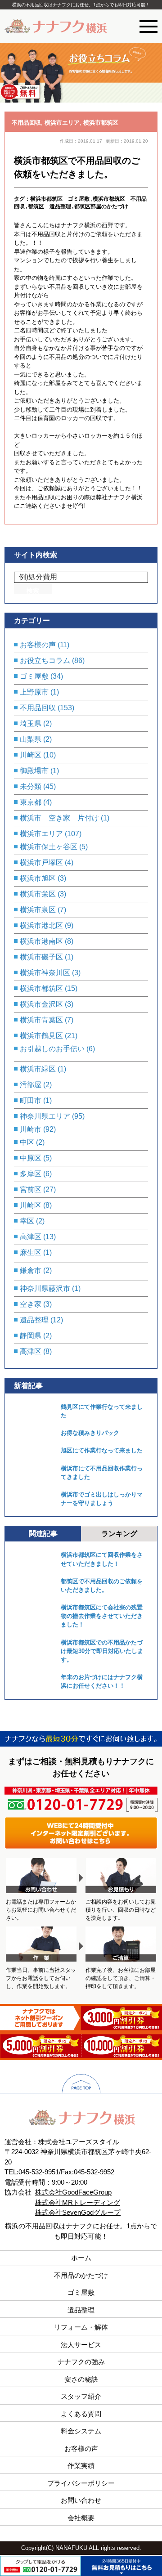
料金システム (81, 2431)
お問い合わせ (81, 2500)
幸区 (27, 1221)
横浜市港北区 (41, 925)
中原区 (31, 1158)
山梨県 (31, 739)
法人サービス (81, 2345)
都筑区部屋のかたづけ (101, 206)
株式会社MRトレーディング (78, 2202)
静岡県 (31, 1336)
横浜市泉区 (38, 910)
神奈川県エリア (45, 1116)
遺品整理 (34, 1320)
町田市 (31, 1100)
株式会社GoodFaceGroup (73, 2192)
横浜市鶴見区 (41, 1036)
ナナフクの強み (81, 2362)
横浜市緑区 (38, 1069)
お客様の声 (38, 645)
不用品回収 (26, 123)
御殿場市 (34, 771)
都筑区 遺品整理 (49, 206)
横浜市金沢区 (41, 1004)
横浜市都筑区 (101, 123)
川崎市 (31, 1129)
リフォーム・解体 (81, 2327)
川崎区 (31, 755)
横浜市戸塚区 (41, 862)
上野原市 (34, 692)
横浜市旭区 (38, 878)
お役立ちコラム (45, 661)
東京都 (31, 802)
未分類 (31, 786)
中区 (27, 1142)
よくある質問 (81, 2414)
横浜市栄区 (38, 894)
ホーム (81, 2258)
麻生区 (31, 1252)
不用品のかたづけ (81, 2275)
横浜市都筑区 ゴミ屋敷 (60, 199)
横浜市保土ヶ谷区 (49, 847)
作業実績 (81, 2466)
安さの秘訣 (81, 2379)
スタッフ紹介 (81, 2396)
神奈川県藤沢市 (45, 1288)
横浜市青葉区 (41, 1020)
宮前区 (31, 1189)
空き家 (31, 1304)
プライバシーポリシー (81, 2483)
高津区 (31, 1237)
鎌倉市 (31, 1270)
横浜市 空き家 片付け (59, 818)
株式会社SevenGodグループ (78, 2212)
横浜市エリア (62, 123)
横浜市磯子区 (41, 957)
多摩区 (31, 1174)
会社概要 (81, 2518)
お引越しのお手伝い (52, 1049)
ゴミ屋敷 (34, 676)
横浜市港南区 (41, 941)
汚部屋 (31, 1085)
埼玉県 (31, 724)
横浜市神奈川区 (45, 973)
